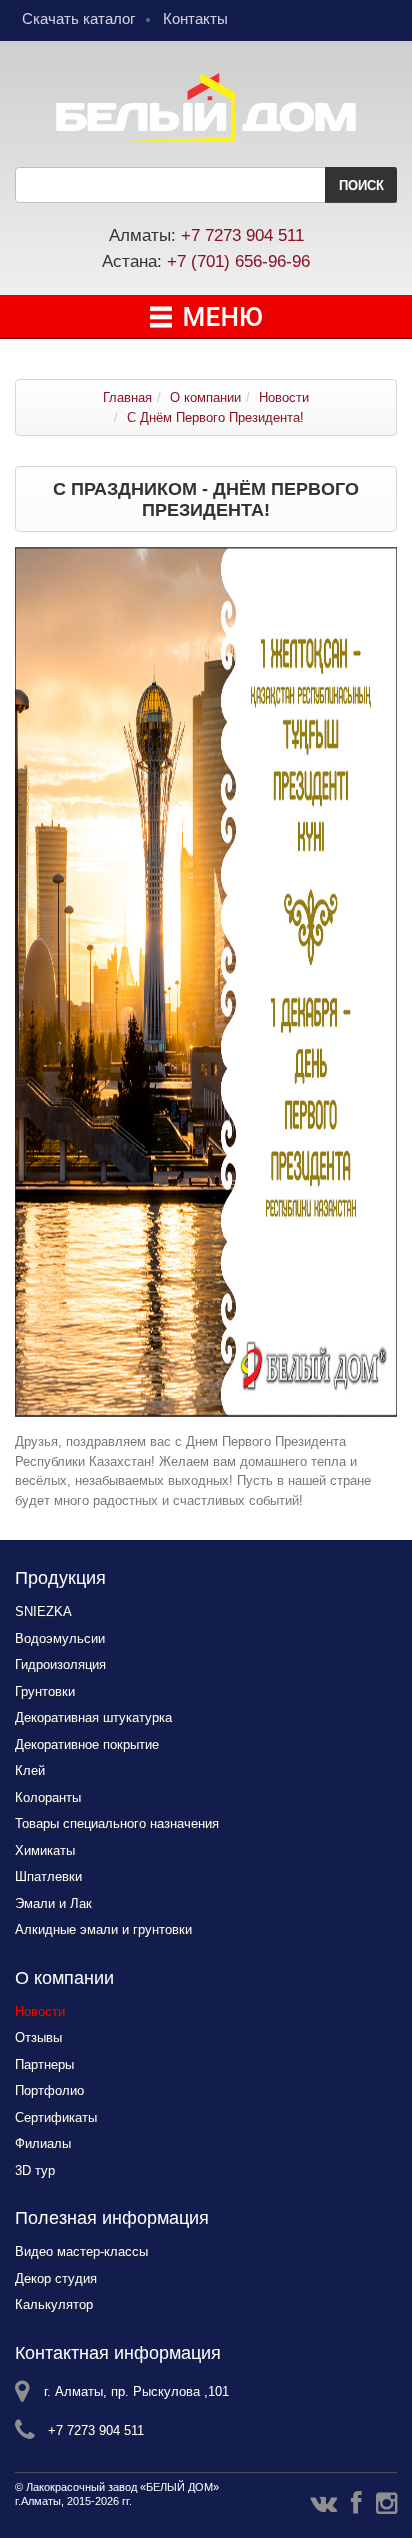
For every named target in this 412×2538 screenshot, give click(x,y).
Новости (284, 397)
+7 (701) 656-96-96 (238, 261)
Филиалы (43, 2143)
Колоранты (48, 1797)
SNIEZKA (43, 1611)
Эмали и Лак (53, 1903)
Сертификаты (56, 2117)
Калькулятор (54, 2304)
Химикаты (45, 1850)
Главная (127, 397)
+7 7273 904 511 (242, 235)
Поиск (361, 185)
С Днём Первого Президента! (215, 417)
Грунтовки (45, 1691)
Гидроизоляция (60, 1664)
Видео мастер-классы (81, 2251)
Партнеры (44, 2064)
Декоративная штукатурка (93, 1717)
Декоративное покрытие (87, 1744)
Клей (30, 1770)
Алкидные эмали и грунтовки (103, 1929)
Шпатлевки (48, 1876)
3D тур (35, 2170)
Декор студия (56, 2278)
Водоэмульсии (60, 1638)
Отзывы (38, 2037)
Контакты (195, 18)
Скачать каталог (78, 18)
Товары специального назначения (117, 1823)
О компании (205, 397)
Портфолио (49, 2090)
